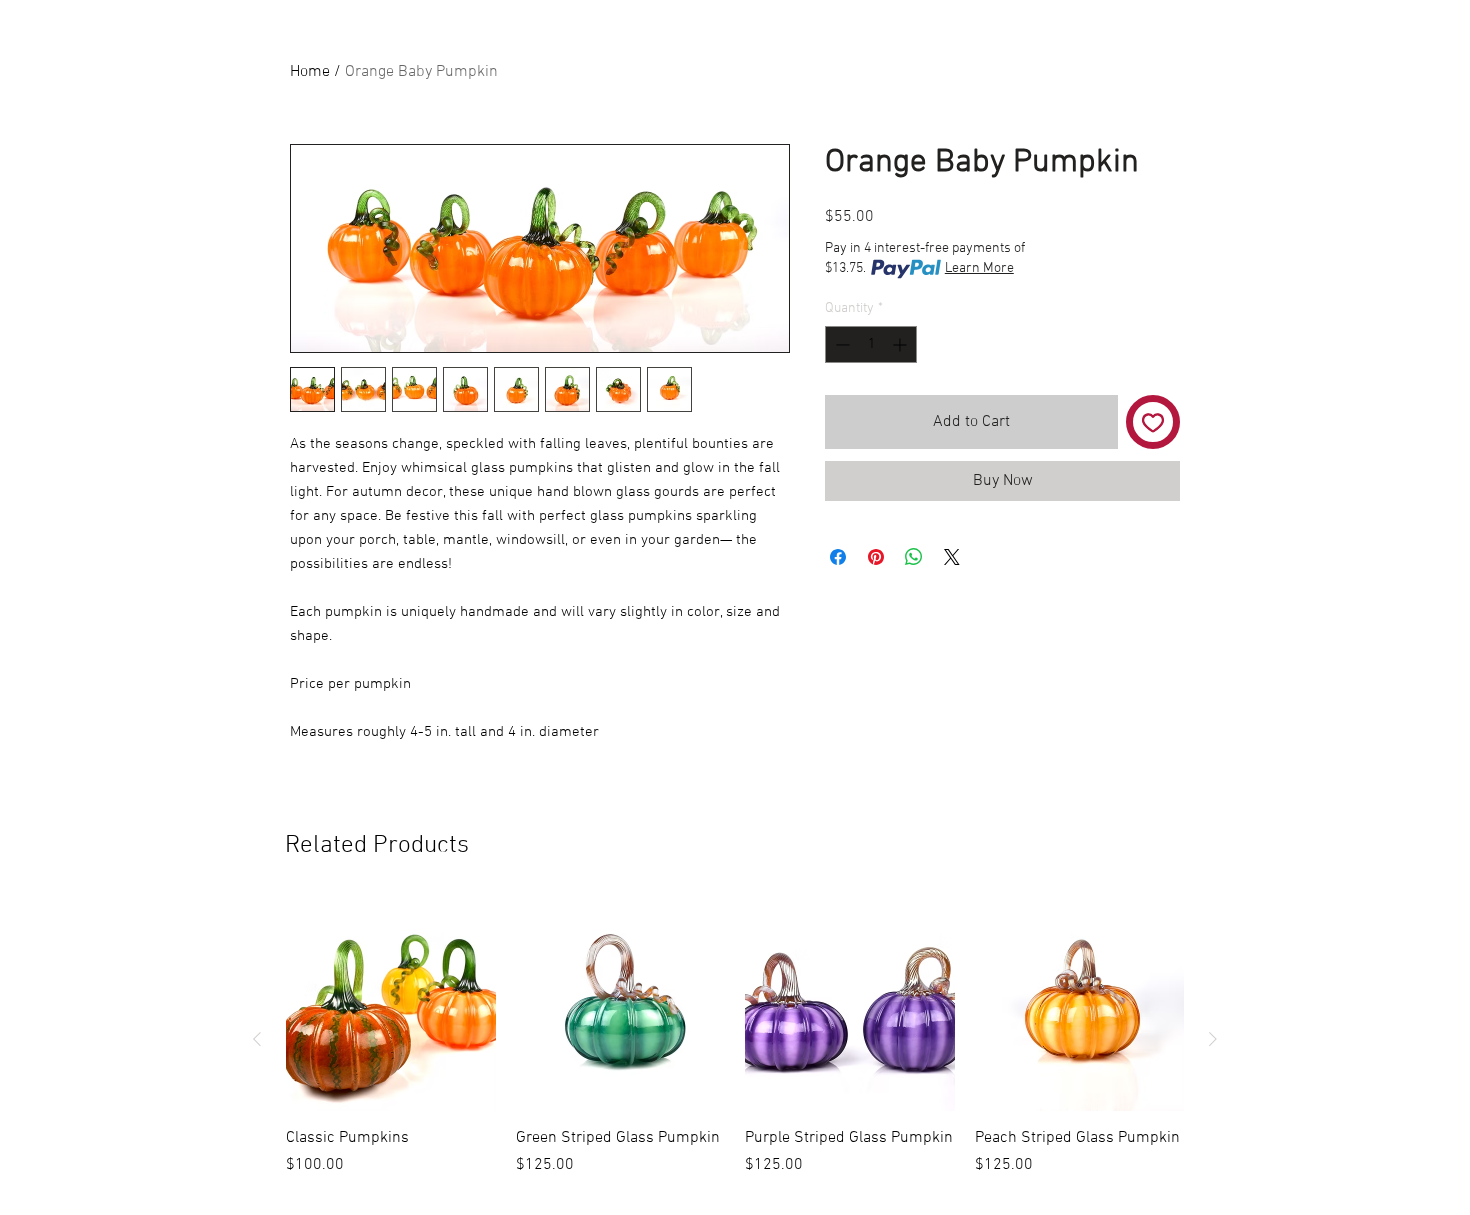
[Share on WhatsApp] (914, 557)
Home (310, 72)
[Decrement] (840, 344)
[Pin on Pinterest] (876, 557)
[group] (735, 1039)
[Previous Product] (257, 1039)
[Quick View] (391, 1006)
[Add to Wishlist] (1153, 422)
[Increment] (901, 344)
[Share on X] (952, 557)
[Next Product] (1213, 1039)
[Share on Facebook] (838, 557)
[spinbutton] (871, 344)
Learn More (979, 268)
